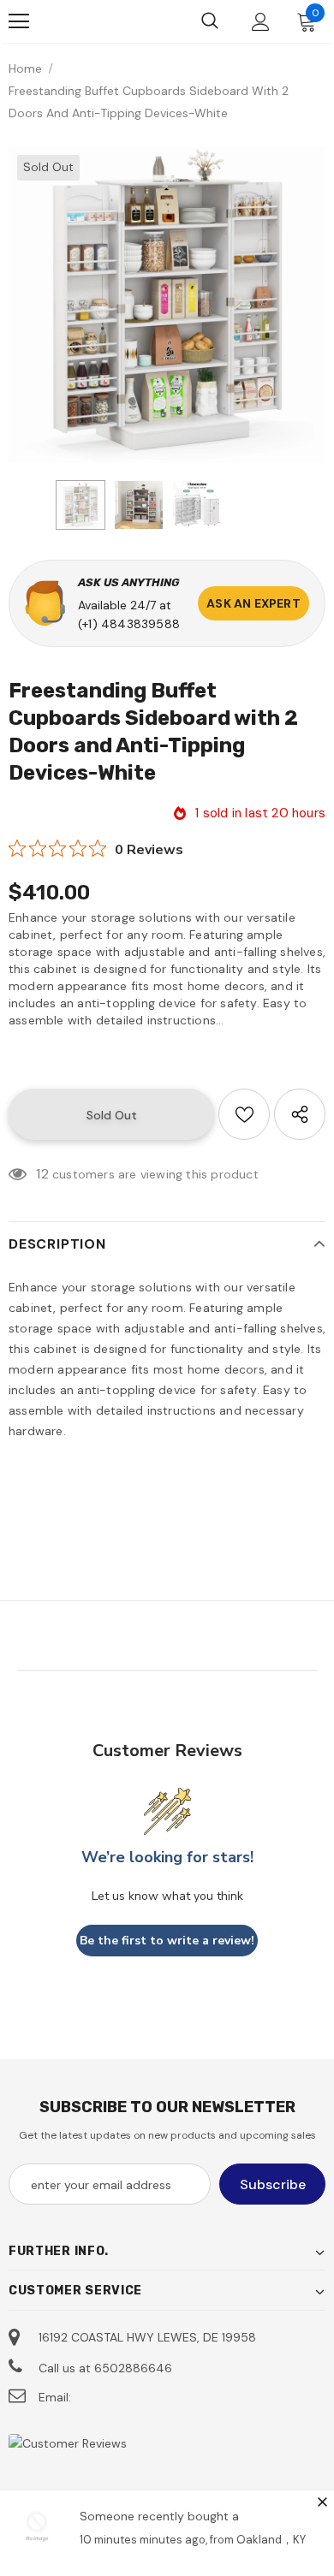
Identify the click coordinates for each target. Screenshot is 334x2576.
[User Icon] (261, 22)
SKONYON (99, 21)
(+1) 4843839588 (129, 624)
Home (25, 68)
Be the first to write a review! (167, 1941)
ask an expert (253, 603)
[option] (167, 305)
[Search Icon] (210, 21)
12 (42, 1174)
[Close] (322, 2502)
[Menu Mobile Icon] (19, 21)
